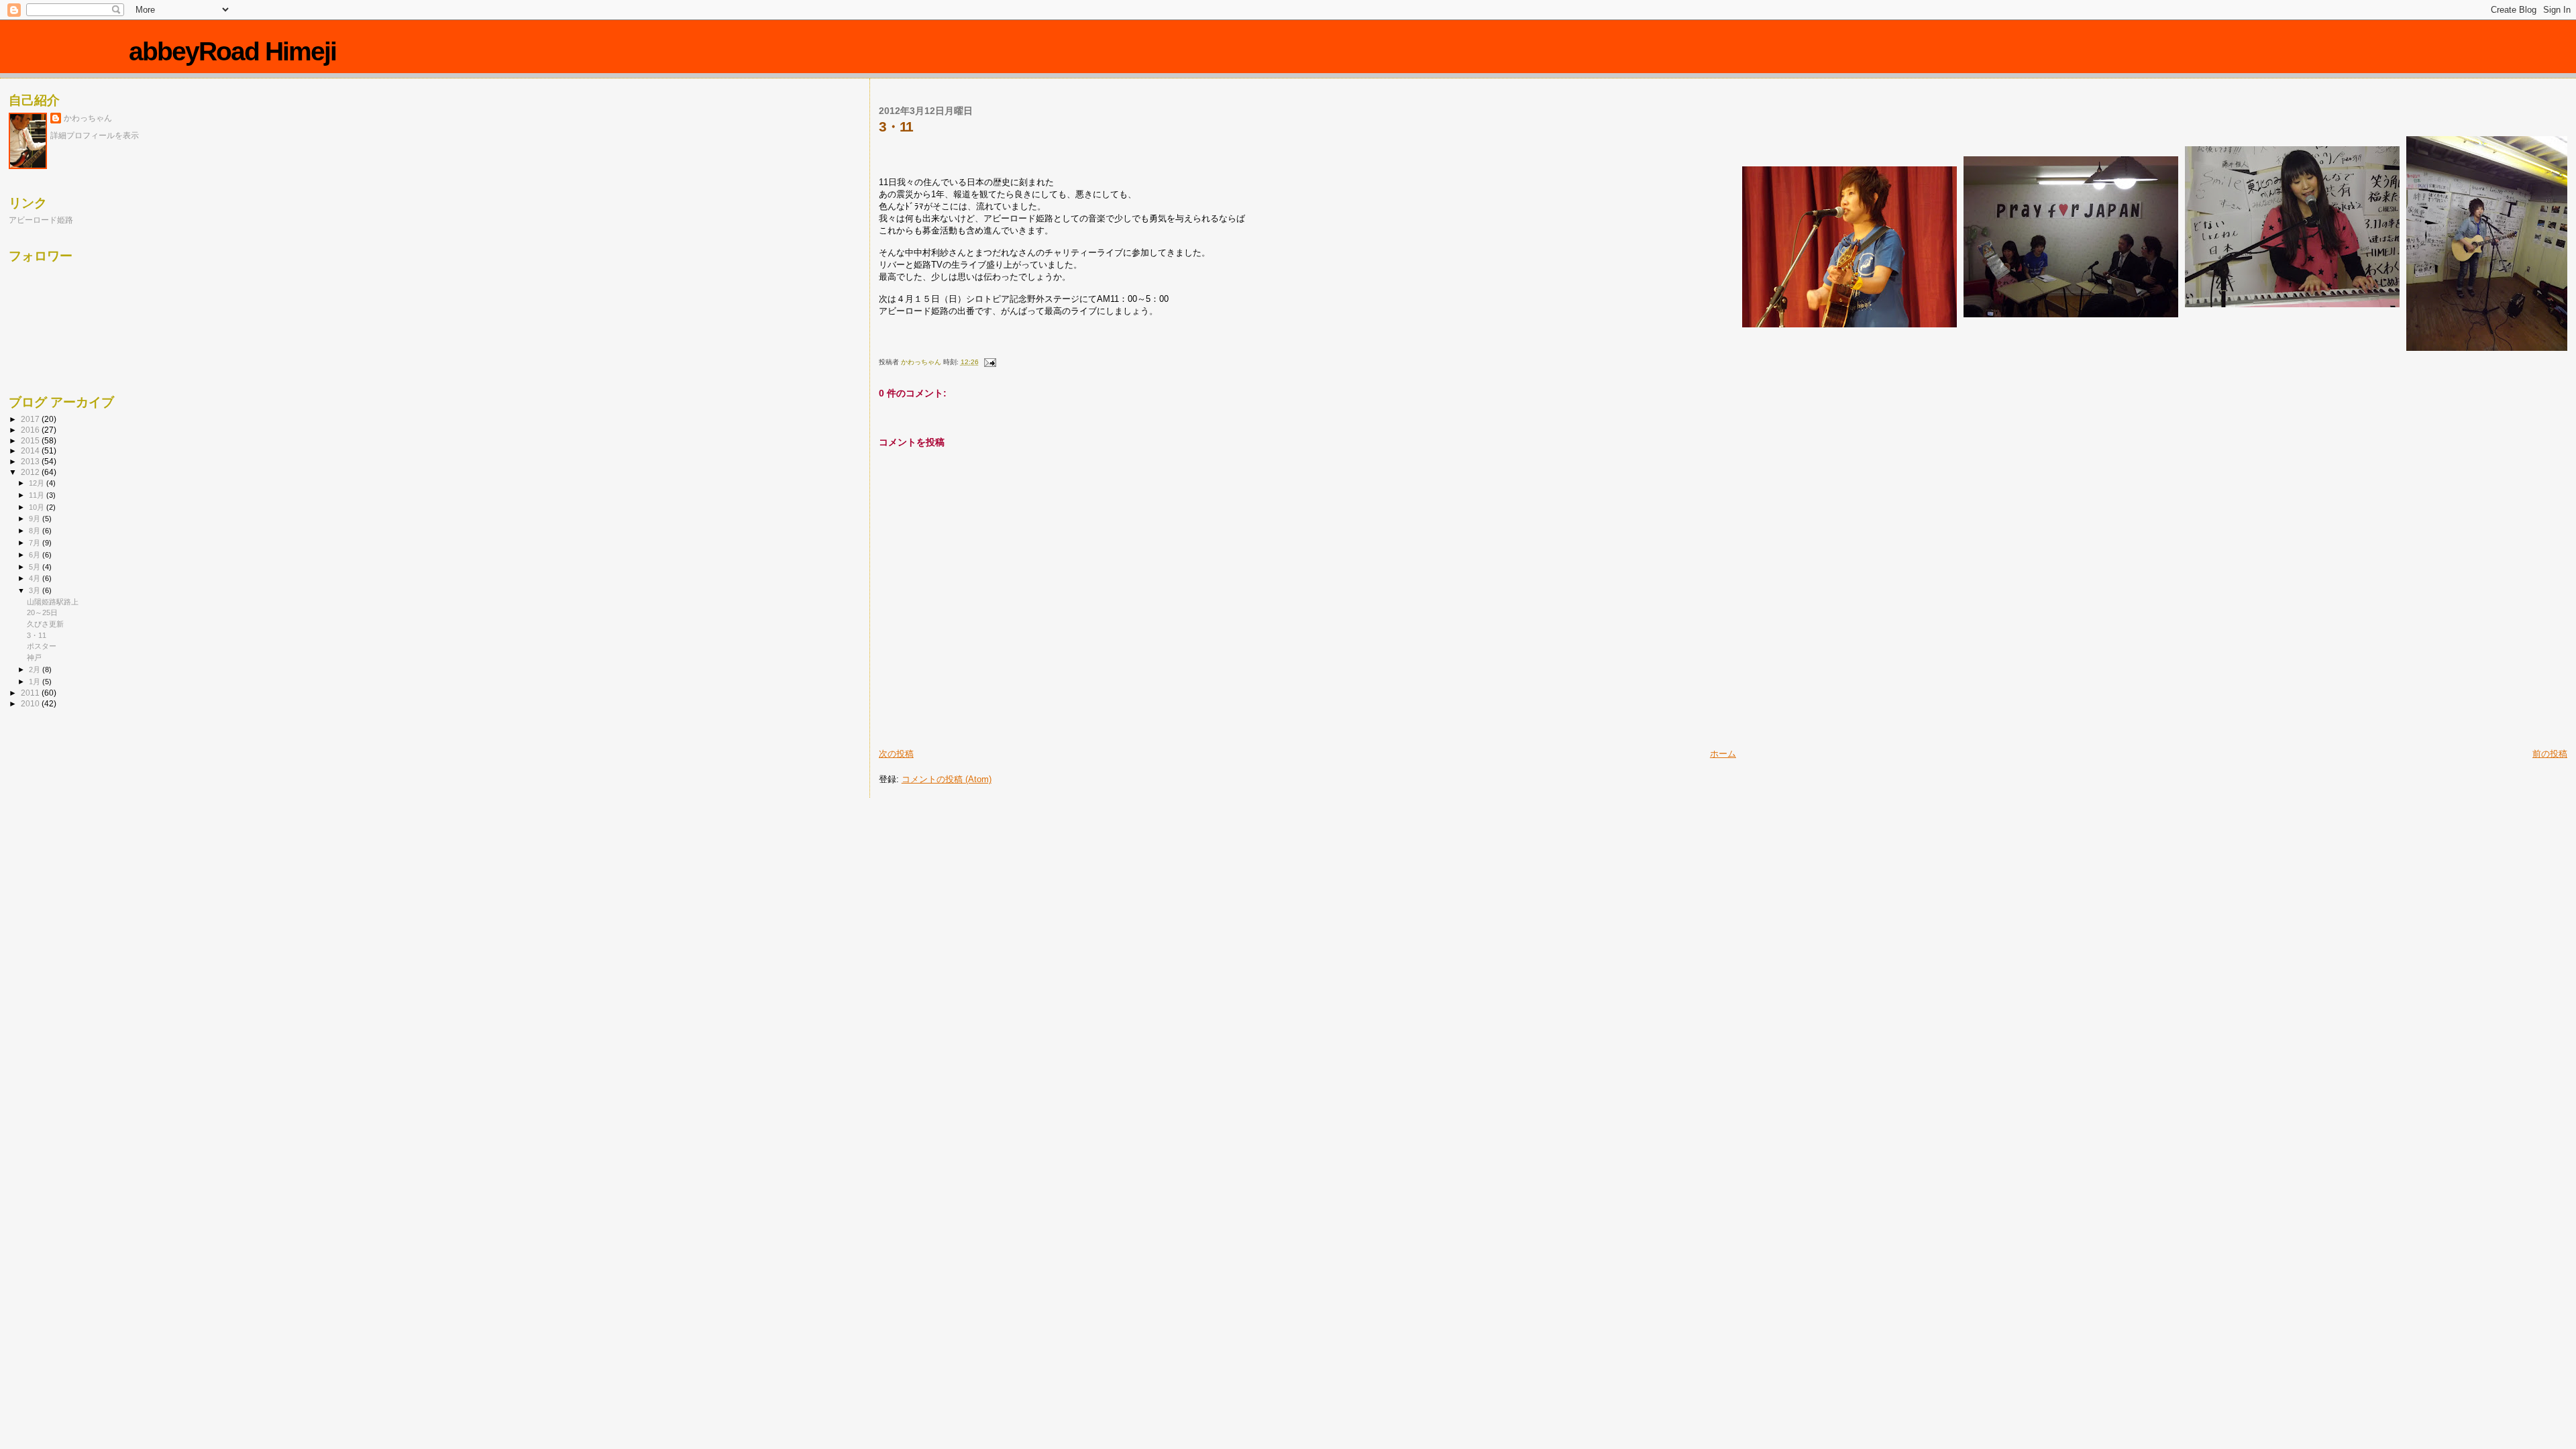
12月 (38, 483)
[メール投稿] (989, 362)
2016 (31, 430)
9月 (36, 519)
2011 (31, 693)
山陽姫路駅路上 (53, 602)
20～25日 (42, 612)
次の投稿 (896, 754)
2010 (31, 703)
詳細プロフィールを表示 (95, 136)
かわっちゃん (88, 118)
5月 (36, 567)
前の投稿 (2550, 754)
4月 (36, 578)
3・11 (37, 635)
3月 (36, 590)
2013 (31, 461)
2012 (31, 472)
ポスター (42, 646)
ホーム (1723, 754)
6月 (36, 555)
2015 (31, 440)
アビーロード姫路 (41, 220)
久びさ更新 (45, 624)
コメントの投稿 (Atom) (947, 779)
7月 (36, 543)
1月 (36, 682)
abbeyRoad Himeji (232, 51)
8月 (36, 531)
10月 (38, 507)
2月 (36, 669)
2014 (31, 450)
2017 (31, 419)
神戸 (34, 657)
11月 (38, 495)
